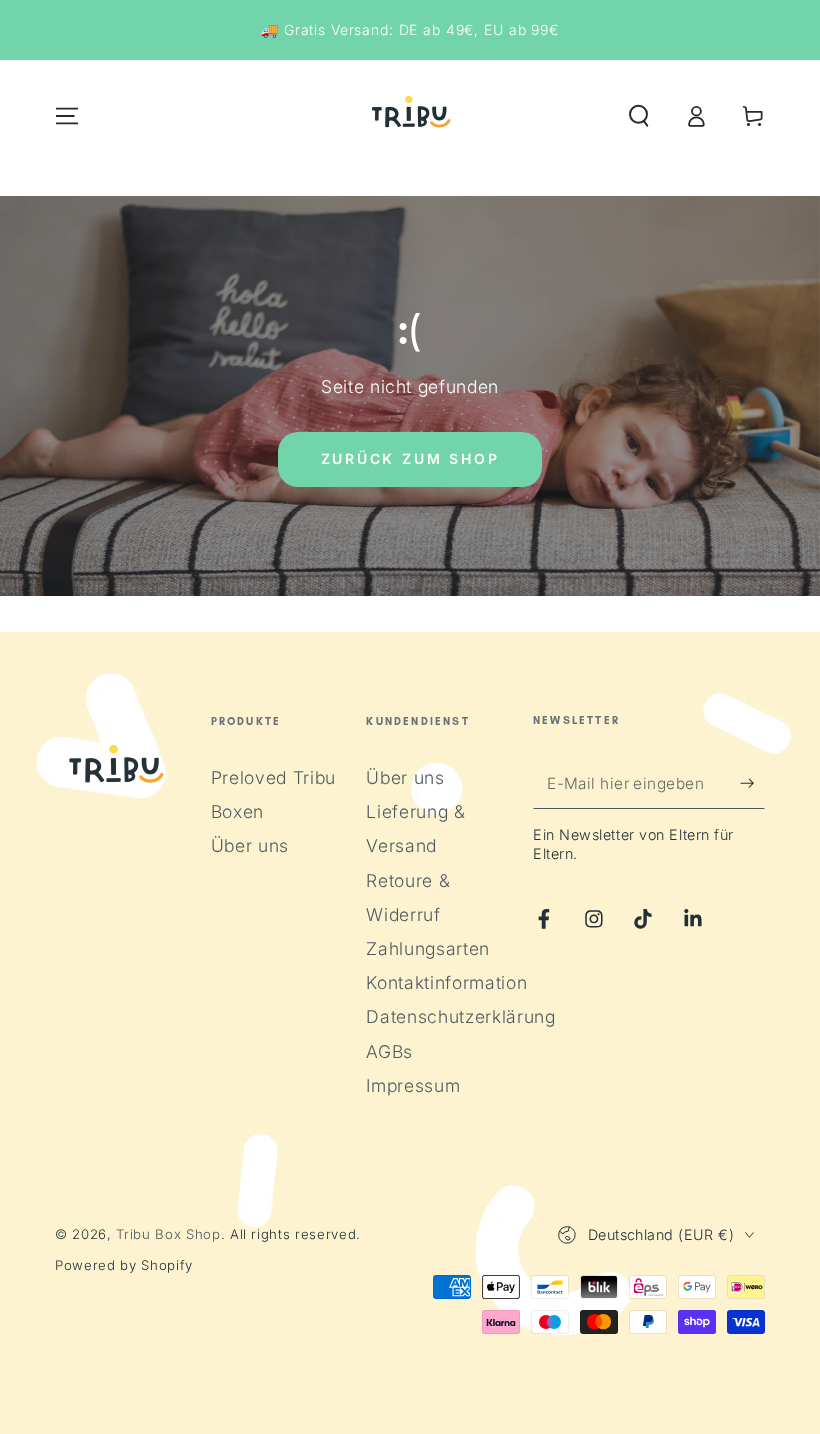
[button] (638, 116)
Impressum (413, 1085)
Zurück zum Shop (410, 458)
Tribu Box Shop (168, 1234)
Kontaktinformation (446, 982)
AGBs (389, 1051)
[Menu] (67, 116)
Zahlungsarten (428, 948)
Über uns (250, 845)
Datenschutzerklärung (460, 1016)
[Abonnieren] (752, 783)
